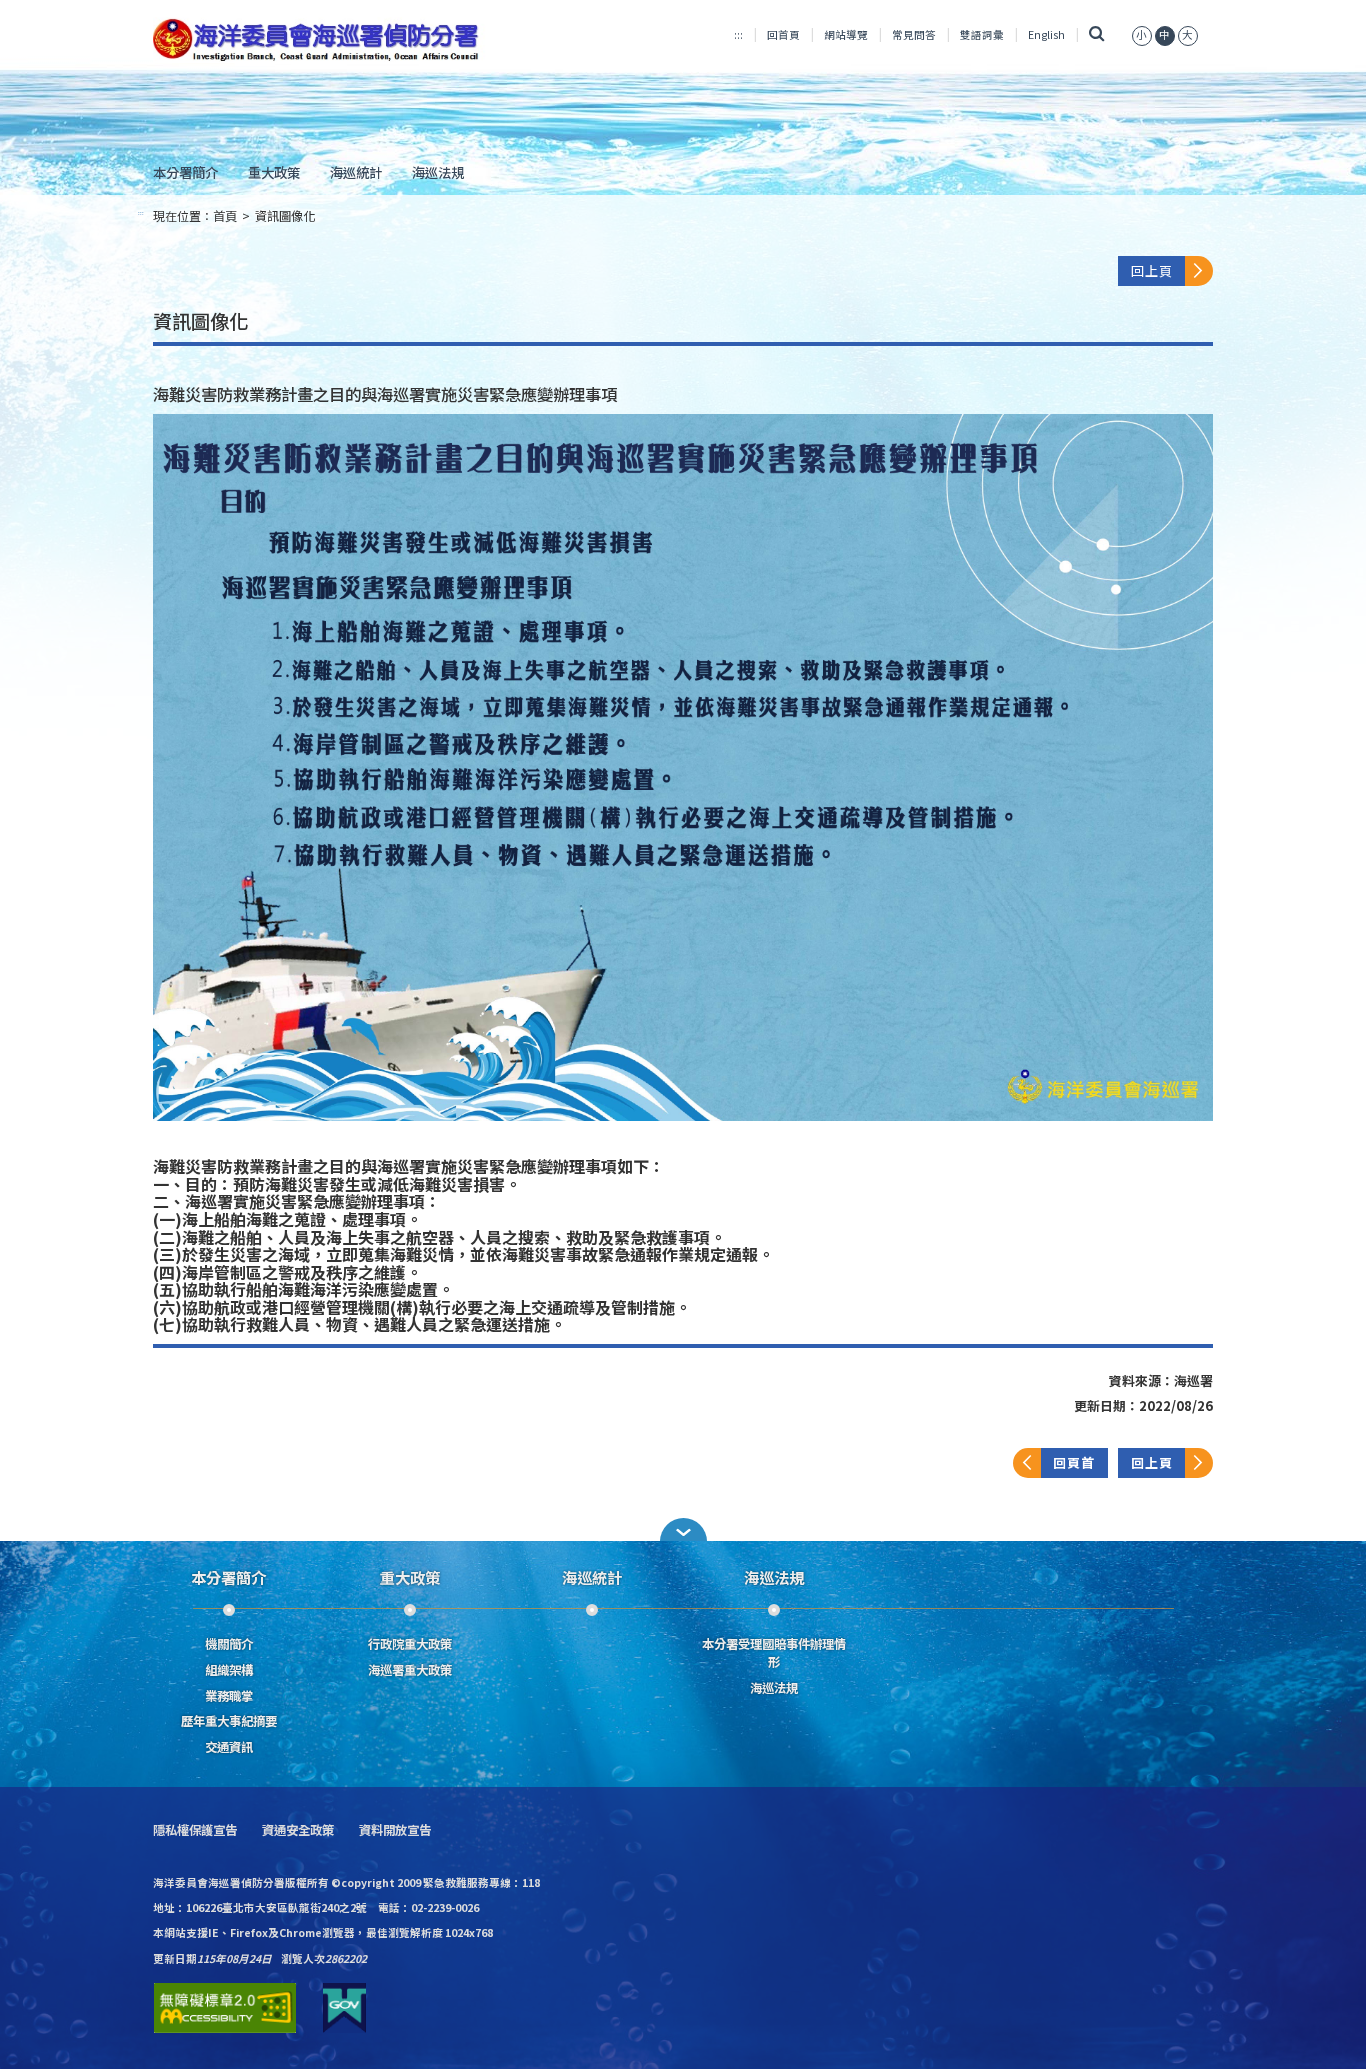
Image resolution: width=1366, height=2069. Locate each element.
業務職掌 (229, 1696)
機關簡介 (229, 1644)
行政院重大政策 (410, 1644)
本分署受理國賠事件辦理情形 (774, 1653)
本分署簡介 (185, 172)
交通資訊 (229, 1747)
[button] (683, 1529)
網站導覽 (846, 34)
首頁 (225, 216)
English (1046, 34)
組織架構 (229, 1670)
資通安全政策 (298, 1830)
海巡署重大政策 (410, 1670)
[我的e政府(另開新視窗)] (344, 2008)
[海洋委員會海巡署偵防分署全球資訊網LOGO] (319, 40)
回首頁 (783, 34)
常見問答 (914, 34)
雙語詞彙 (982, 34)
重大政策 (274, 172)
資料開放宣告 (395, 1830)
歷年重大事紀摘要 (229, 1721)
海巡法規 (438, 172)
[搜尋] (1096, 34)
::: (738, 34)
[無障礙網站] (225, 2008)
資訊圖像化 (285, 216)
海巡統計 (356, 172)
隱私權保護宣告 (195, 1830)
